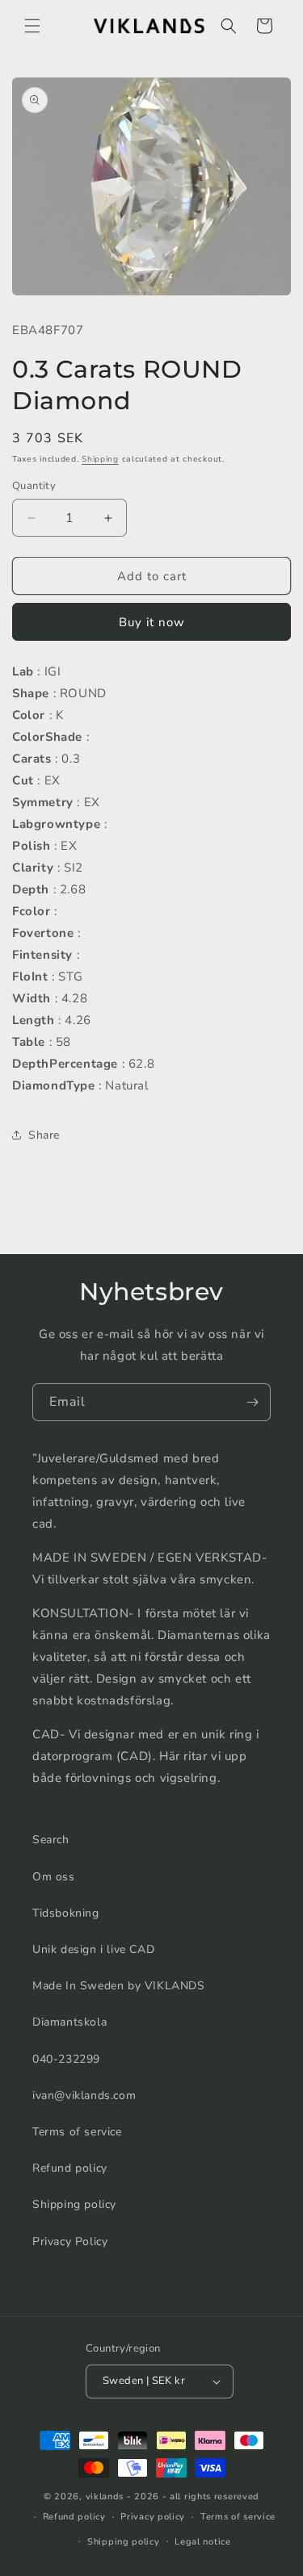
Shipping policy (74, 2204)
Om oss (54, 1877)
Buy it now (152, 622)
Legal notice (202, 2542)
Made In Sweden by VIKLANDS (119, 1986)
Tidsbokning (66, 1913)
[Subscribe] (252, 1402)
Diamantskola (69, 2022)
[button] (32, 26)
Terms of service (77, 2132)
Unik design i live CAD (93, 1949)
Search (51, 1840)
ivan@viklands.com (84, 2095)
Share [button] (44, 1135)
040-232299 (66, 2059)
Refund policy (70, 2168)
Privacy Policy (70, 2241)
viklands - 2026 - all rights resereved (173, 2497)
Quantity (34, 486)
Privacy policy (153, 2517)
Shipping (100, 459)
